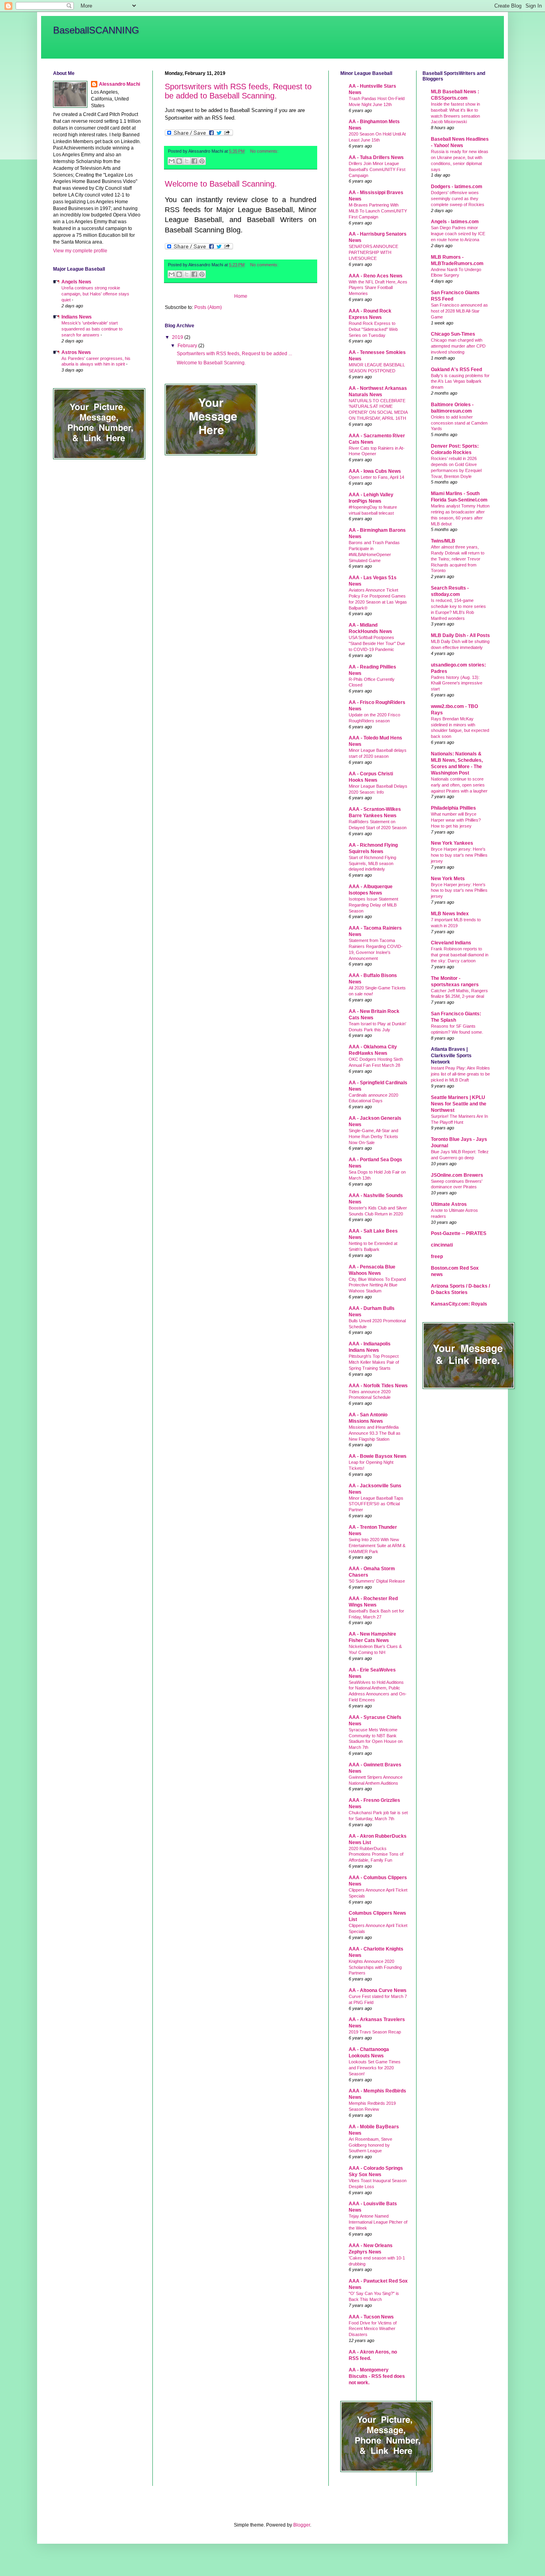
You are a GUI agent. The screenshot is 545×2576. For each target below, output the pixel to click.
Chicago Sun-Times (453, 334)
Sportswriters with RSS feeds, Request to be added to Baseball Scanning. (238, 91)
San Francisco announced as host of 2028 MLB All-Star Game (459, 311)
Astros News (76, 352)
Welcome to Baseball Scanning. (221, 184)
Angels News (76, 282)
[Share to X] (187, 161)
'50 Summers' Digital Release (377, 1581)
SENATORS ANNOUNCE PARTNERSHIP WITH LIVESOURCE (373, 252)
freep (437, 1257)
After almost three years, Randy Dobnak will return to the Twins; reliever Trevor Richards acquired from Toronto (458, 559)
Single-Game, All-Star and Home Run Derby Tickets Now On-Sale (373, 1137)
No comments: (264, 151)
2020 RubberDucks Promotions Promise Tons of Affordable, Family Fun (376, 1854)
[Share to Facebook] (194, 161)
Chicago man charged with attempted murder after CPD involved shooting (458, 346)
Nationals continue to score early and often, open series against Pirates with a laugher (459, 785)
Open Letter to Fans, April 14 (376, 477)
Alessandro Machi (119, 84)
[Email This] (172, 161)
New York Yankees (452, 843)
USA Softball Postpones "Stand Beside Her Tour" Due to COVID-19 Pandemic (377, 643)
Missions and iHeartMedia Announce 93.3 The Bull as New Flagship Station (375, 1433)
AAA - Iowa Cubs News (375, 471)
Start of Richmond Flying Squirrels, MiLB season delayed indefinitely (372, 863)
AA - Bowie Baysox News (378, 1456)
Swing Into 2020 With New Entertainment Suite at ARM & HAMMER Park (377, 1546)
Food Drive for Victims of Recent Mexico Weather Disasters (373, 2329)
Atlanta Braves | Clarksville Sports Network (451, 1056)
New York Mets (448, 879)
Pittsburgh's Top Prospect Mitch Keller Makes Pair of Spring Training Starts (374, 1362)
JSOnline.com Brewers (457, 1175)
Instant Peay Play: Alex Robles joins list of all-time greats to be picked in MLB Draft (460, 1074)
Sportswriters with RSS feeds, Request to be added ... (234, 354)
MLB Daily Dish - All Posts (460, 635)
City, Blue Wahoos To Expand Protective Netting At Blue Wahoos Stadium (377, 1285)
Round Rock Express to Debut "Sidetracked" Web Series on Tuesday (373, 329)
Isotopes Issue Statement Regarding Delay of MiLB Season (373, 905)
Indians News (77, 317)
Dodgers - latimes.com (457, 187)
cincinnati (442, 1245)
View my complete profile (80, 251)
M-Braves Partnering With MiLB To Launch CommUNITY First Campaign (378, 211)
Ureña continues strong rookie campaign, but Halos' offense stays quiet (95, 294)
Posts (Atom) (208, 307)
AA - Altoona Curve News (378, 1990)
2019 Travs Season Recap (375, 2032)
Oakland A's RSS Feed (456, 370)
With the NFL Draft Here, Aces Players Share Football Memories (378, 288)
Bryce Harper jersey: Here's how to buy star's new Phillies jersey (459, 855)
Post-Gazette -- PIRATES (459, 1233)
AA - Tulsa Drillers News (376, 157)
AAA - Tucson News (371, 2317)
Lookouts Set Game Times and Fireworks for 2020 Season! (375, 2068)
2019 (178, 337)
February (188, 346)
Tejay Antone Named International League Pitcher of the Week (378, 2222)
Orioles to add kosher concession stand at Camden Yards (459, 423)
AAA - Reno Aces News (376, 276)
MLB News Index (450, 914)
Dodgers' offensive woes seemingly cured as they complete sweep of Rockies (458, 199)
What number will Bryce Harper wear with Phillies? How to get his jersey (456, 820)
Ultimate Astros (449, 1204)
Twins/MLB (443, 541)
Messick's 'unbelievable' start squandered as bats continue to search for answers (92, 329)
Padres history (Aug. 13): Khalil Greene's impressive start (457, 683)
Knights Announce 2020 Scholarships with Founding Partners (375, 1967)
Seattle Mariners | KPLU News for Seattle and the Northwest (459, 1104)
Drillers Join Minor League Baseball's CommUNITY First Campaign (377, 169)
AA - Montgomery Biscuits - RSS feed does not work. (377, 2376)
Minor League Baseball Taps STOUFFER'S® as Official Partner (376, 1504)
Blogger (302, 2525)
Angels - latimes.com (455, 222)
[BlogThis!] (179, 161)
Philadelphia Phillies (453, 808)
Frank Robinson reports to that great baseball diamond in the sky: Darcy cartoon (460, 955)
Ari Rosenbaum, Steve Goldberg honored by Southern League (370, 2145)
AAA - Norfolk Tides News (378, 1386)
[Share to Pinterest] (202, 161)
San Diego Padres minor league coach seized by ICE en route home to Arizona (458, 234)
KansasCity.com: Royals (459, 1304)
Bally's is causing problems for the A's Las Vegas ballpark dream (460, 381)
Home (241, 296)
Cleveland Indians (451, 943)
